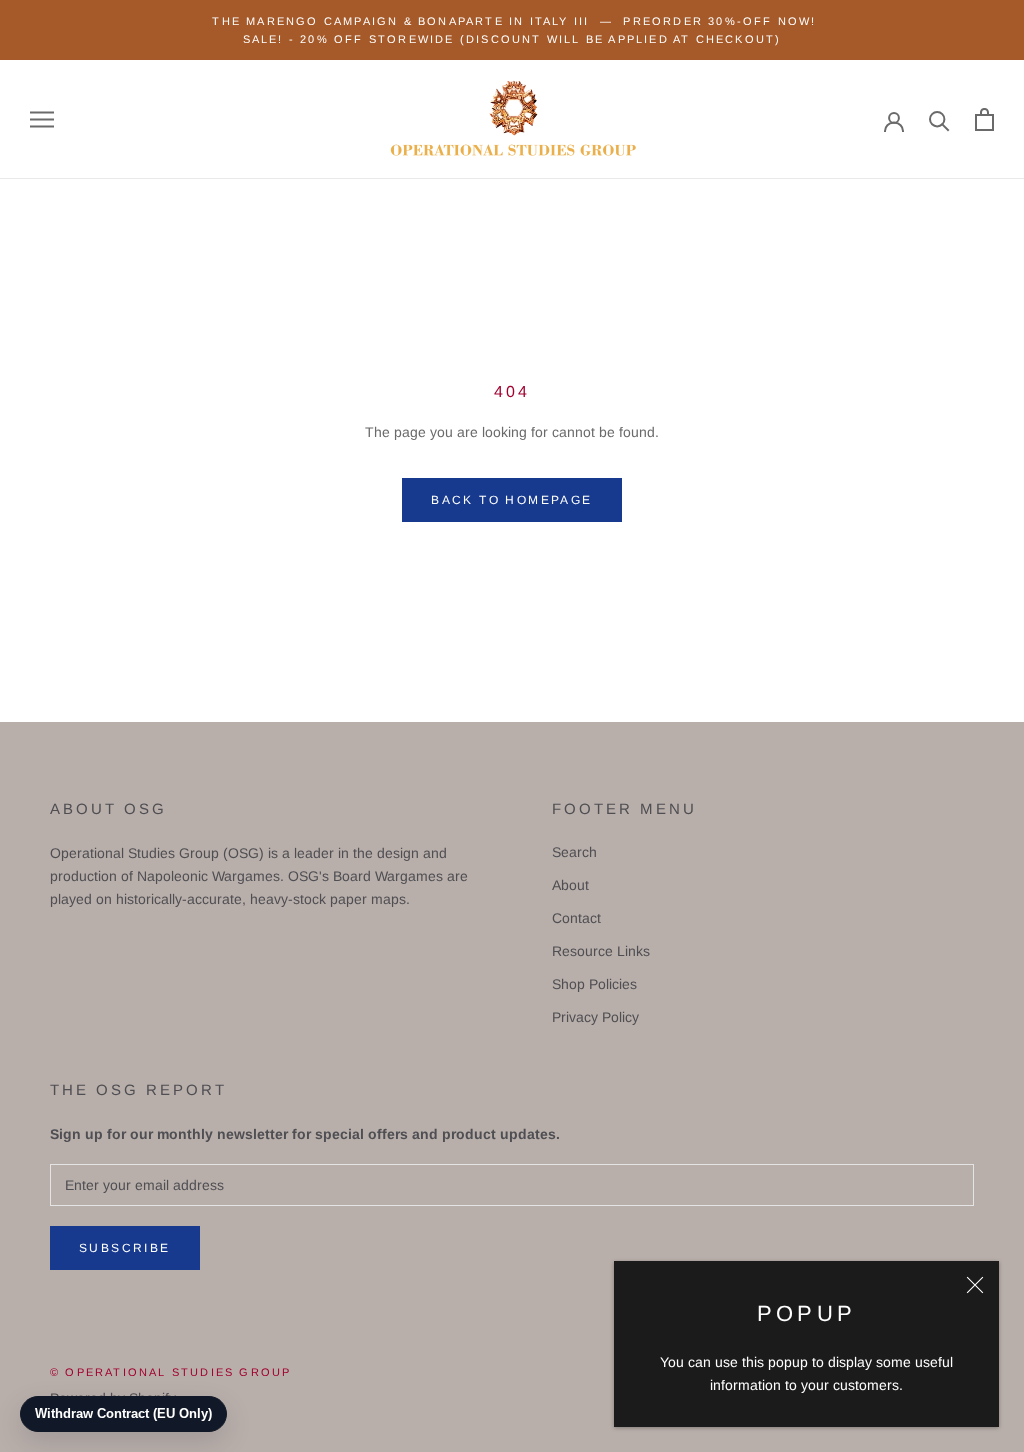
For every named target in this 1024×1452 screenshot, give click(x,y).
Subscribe (125, 1248)
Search (574, 852)
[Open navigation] (42, 119)
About (570, 885)
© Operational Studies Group (170, 1372)
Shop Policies (594, 984)
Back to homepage (511, 500)
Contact (576, 918)
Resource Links (601, 951)
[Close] (975, 1285)
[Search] (939, 119)
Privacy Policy (595, 1017)
